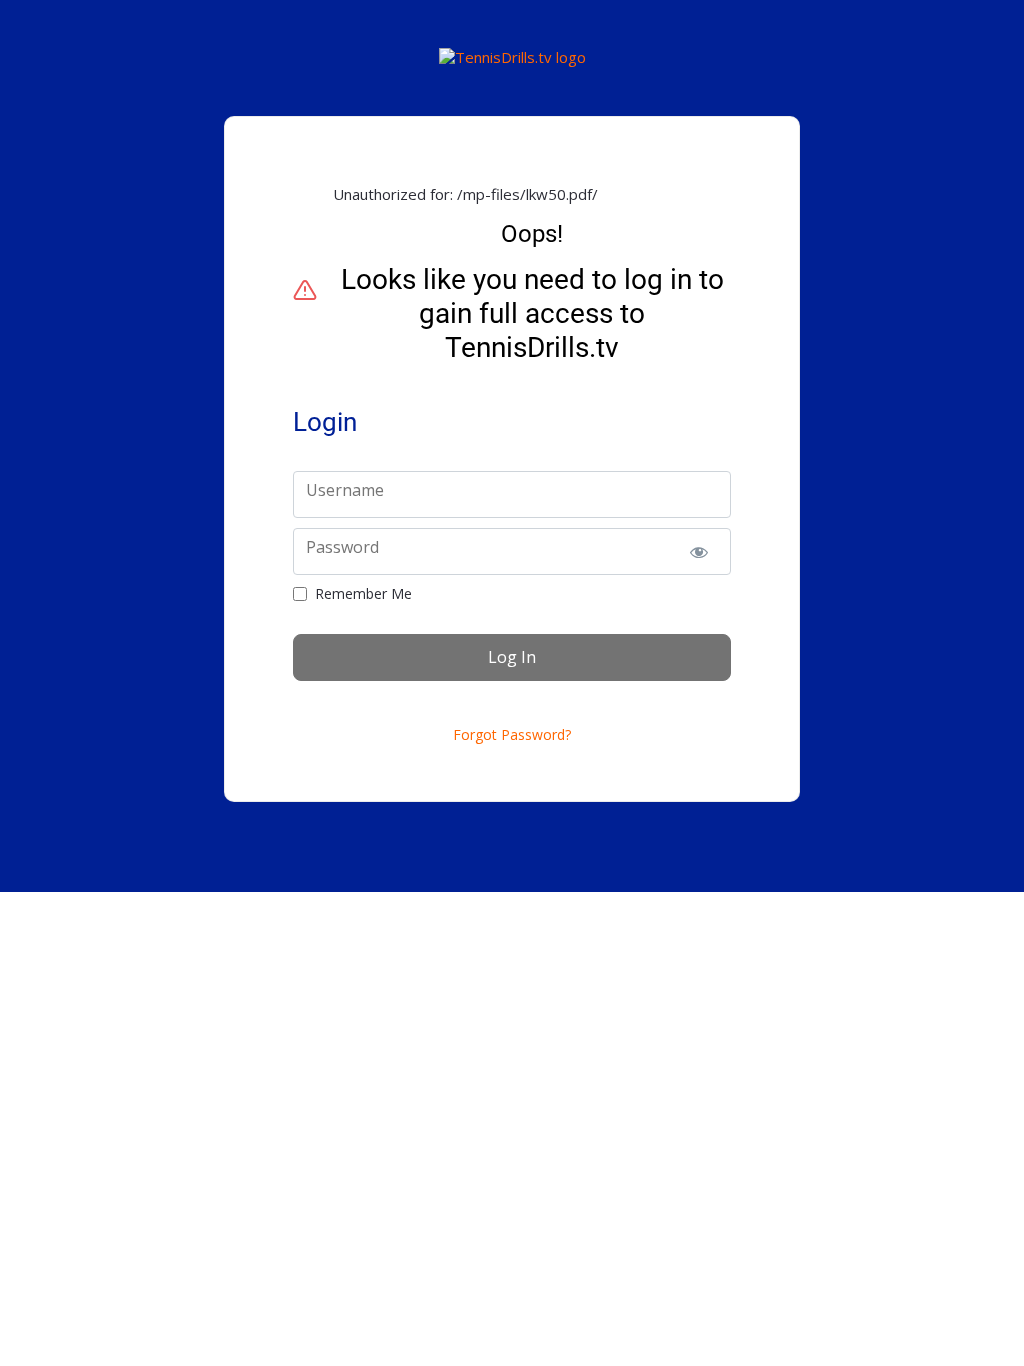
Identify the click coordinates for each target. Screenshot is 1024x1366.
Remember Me (363, 594)
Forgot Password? (512, 735)
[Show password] (698, 551)
